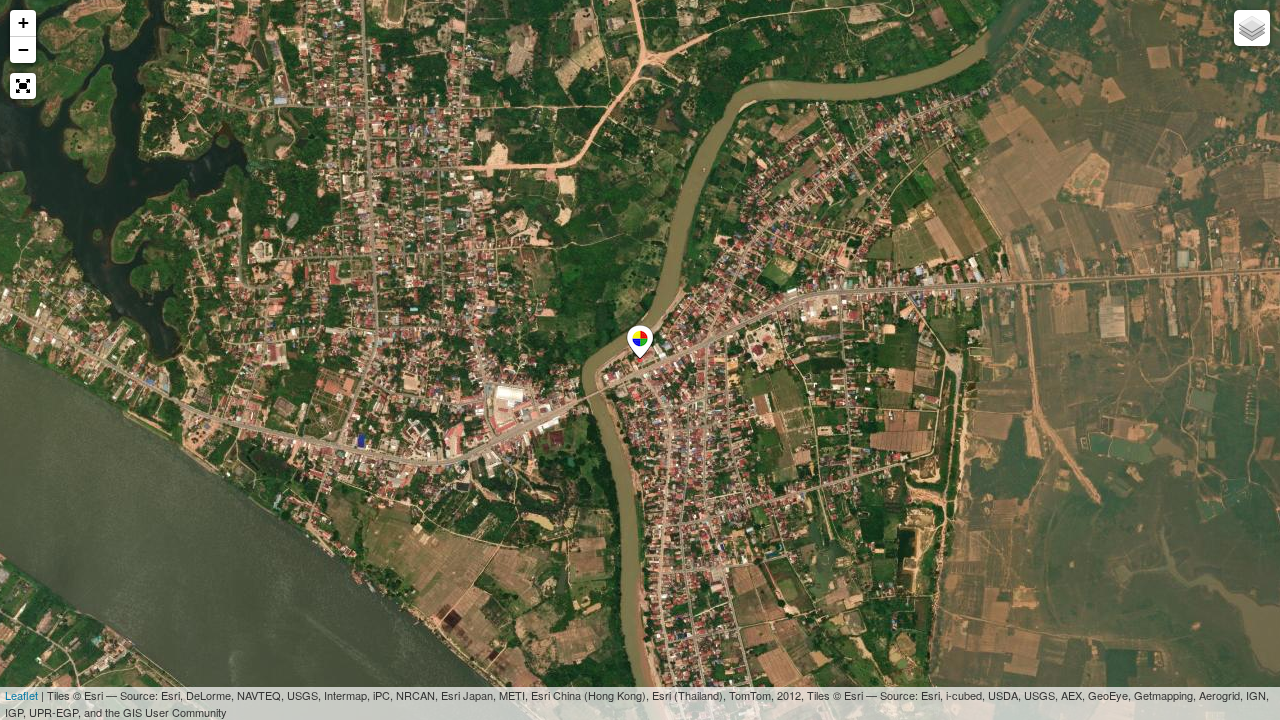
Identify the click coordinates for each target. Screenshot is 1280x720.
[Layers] (1252, 28)
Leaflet (21, 695)
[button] (23, 86)
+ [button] (23, 22)
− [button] (23, 49)
